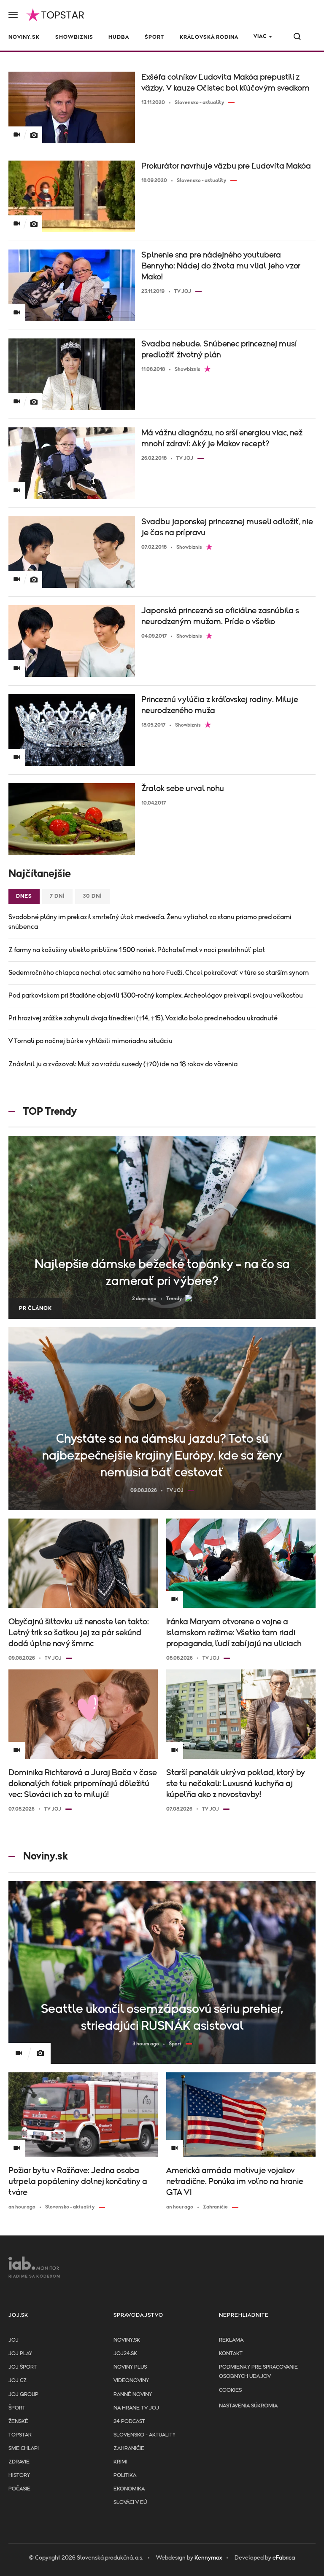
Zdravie (19, 2462)
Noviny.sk (24, 37)
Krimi (120, 2462)
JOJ (13, 2340)
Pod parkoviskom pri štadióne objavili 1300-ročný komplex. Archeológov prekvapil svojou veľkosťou (156, 996)
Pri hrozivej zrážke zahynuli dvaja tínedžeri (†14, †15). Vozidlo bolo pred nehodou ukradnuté (143, 1018)
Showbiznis (74, 37)
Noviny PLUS (130, 2367)
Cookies (230, 2390)
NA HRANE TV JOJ (136, 2408)
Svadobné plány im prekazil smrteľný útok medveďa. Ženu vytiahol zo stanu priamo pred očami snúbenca (150, 922)
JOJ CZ (18, 2381)
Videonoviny (131, 2381)
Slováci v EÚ (130, 2502)
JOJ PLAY (20, 2354)
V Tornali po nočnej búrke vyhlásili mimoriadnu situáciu (90, 1041)
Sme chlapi (24, 2449)
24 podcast (129, 2422)
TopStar (20, 2435)
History (19, 2475)
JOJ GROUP (23, 2395)
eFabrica (284, 2558)
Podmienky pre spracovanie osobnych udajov (258, 2372)
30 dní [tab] (92, 896)
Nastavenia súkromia (248, 2406)
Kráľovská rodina (209, 37)
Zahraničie (129, 2449)
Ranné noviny (133, 2395)
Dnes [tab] (24, 896)
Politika (125, 2475)
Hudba (119, 37)
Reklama (231, 2340)
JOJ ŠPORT (23, 2367)
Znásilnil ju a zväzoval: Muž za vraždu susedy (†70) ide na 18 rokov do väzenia (123, 1064)
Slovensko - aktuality (144, 2435)
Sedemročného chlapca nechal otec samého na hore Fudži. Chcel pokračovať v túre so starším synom (159, 973)
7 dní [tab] (57, 896)
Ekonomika (129, 2489)
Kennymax (208, 2558)
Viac (260, 36)
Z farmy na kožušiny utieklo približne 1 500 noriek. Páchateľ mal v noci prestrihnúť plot (137, 950)
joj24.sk (125, 2354)
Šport (154, 37)
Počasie (19, 2489)
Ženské (18, 2422)
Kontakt (231, 2354)
